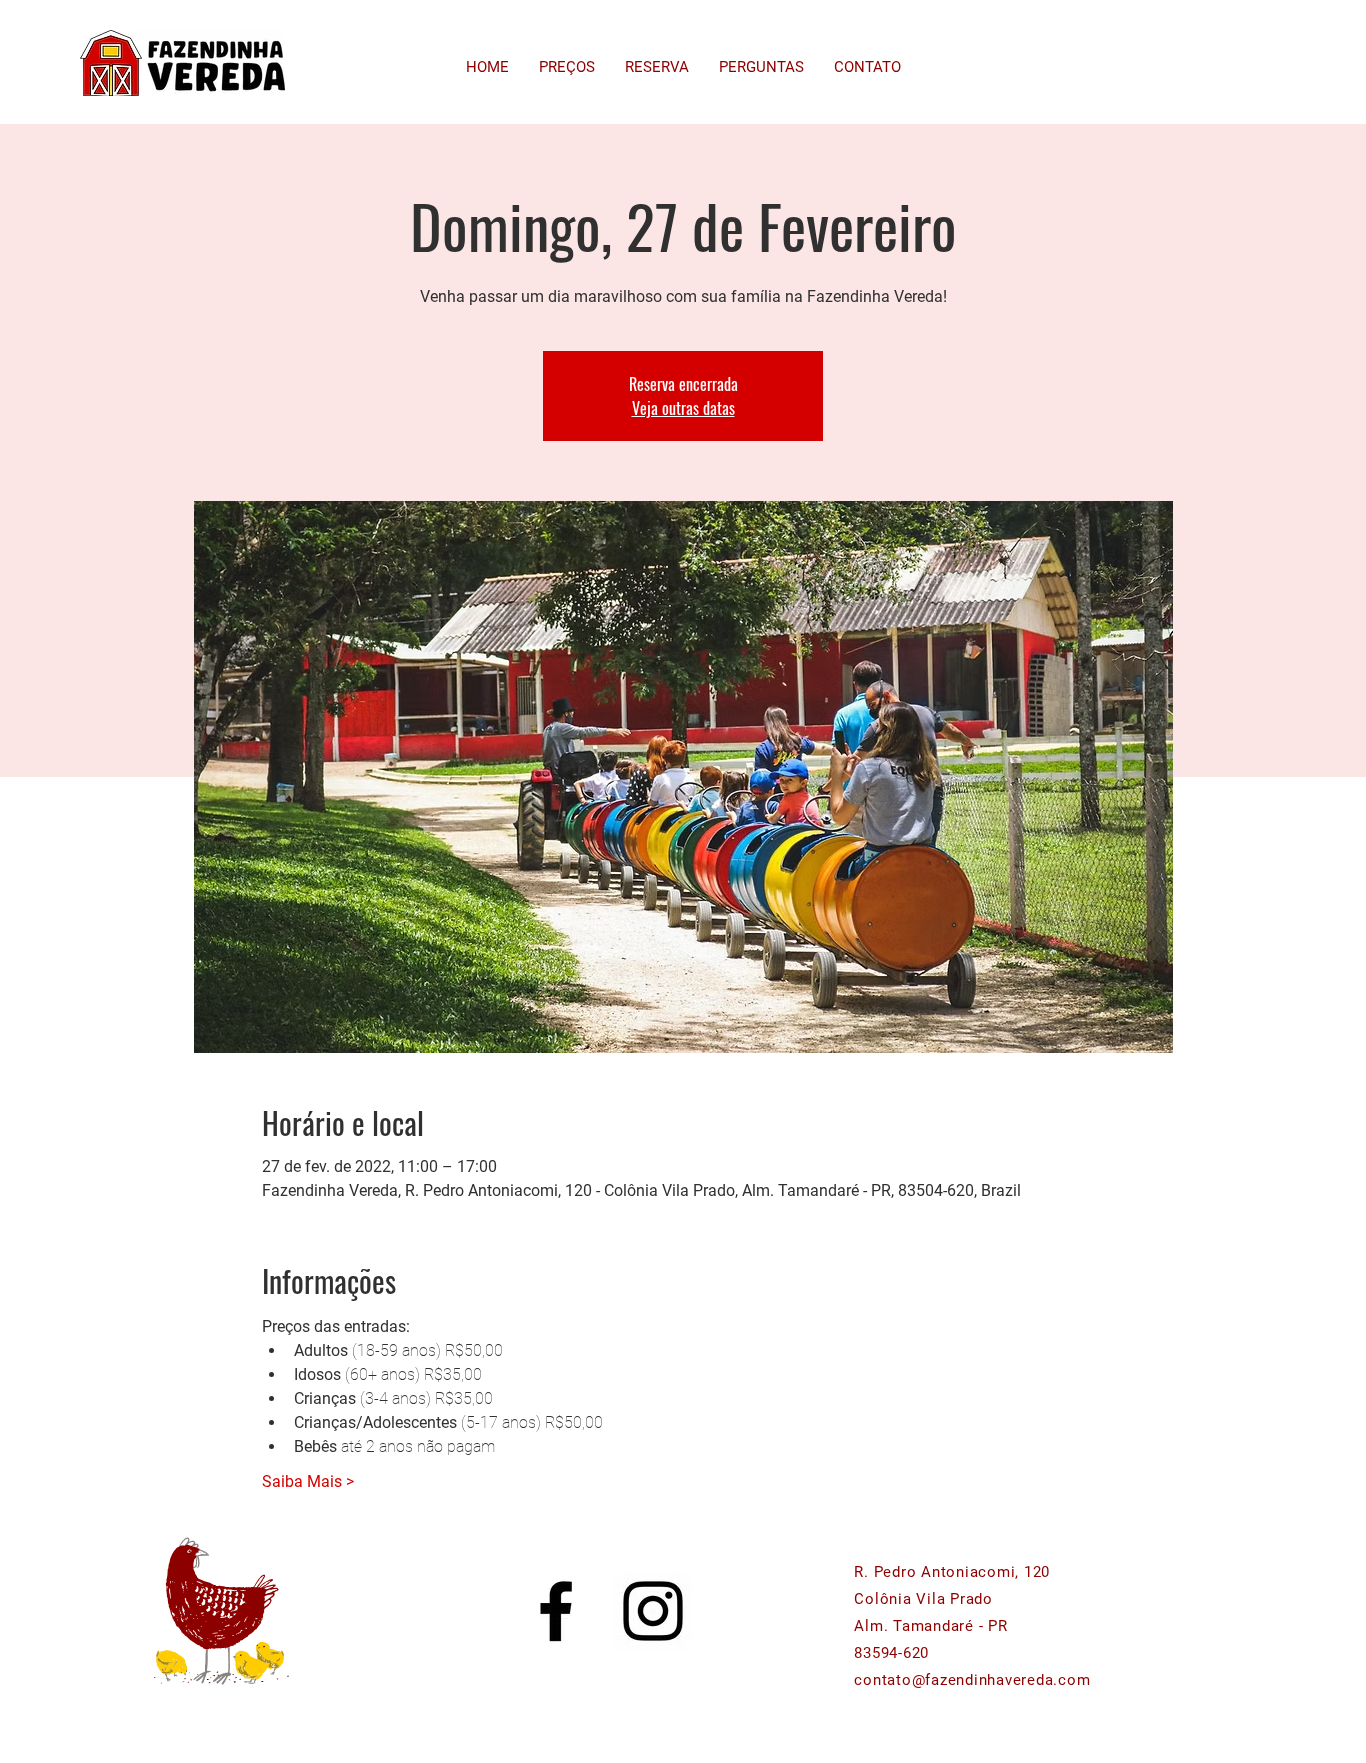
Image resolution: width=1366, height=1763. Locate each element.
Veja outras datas (683, 408)
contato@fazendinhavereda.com (972, 1680)
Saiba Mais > (308, 1481)
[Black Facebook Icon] (556, 1611)
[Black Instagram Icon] (653, 1611)
